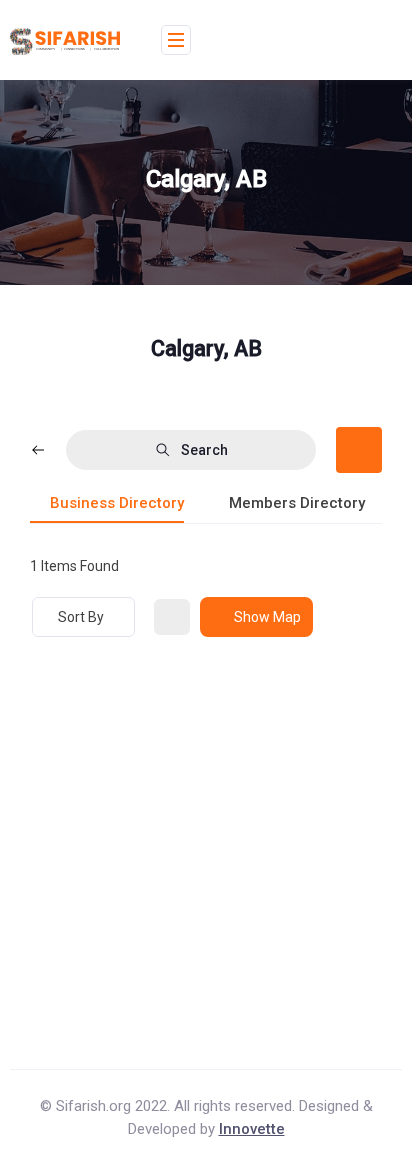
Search (204, 450)
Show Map (267, 617)
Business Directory (117, 503)
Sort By (81, 617)
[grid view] (172, 617)
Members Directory (297, 503)
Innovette (252, 1129)
